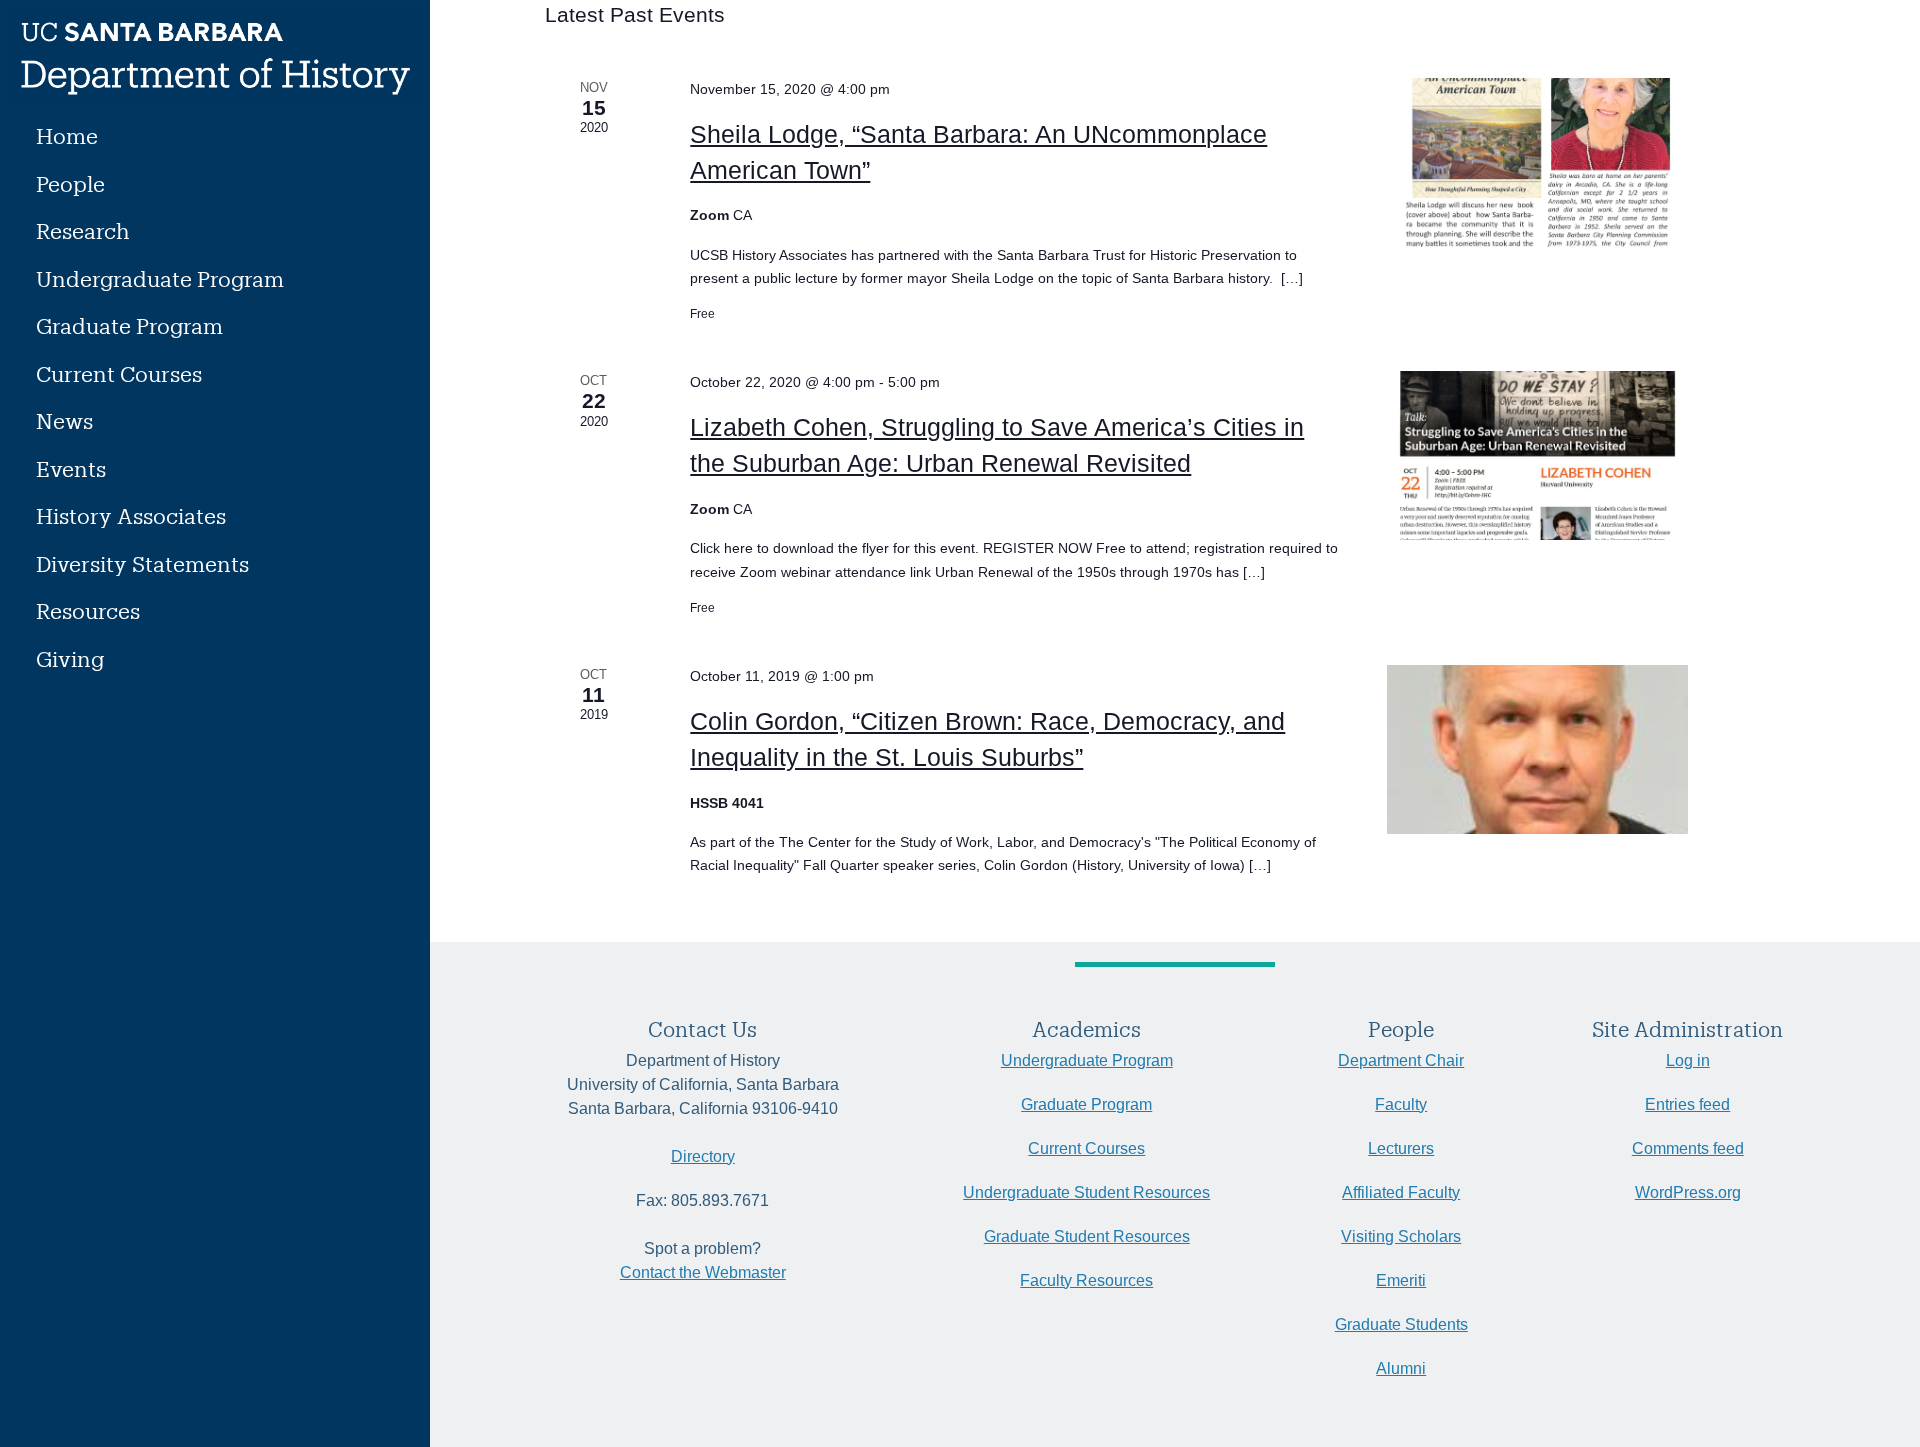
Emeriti (1401, 1280)
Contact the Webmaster (703, 1272)
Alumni (1401, 1368)
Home (67, 135)
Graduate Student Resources (1087, 1236)
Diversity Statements (142, 563)
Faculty (1401, 1104)
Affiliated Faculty (1401, 1192)
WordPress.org (1688, 1192)
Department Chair (1401, 1060)
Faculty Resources (1086, 1280)
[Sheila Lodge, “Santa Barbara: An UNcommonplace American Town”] (1572, 162)
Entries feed (1687, 1104)
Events (71, 468)
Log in (1688, 1060)
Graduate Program (129, 325)
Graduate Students (1401, 1324)
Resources (88, 610)
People (70, 183)
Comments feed (1688, 1148)
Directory (703, 1156)
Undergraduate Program (160, 278)
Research (83, 230)
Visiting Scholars (1401, 1236)
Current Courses (119, 373)
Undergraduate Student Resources (1086, 1192)
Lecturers (1401, 1148)
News (64, 420)
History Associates (131, 515)
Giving (70, 658)
